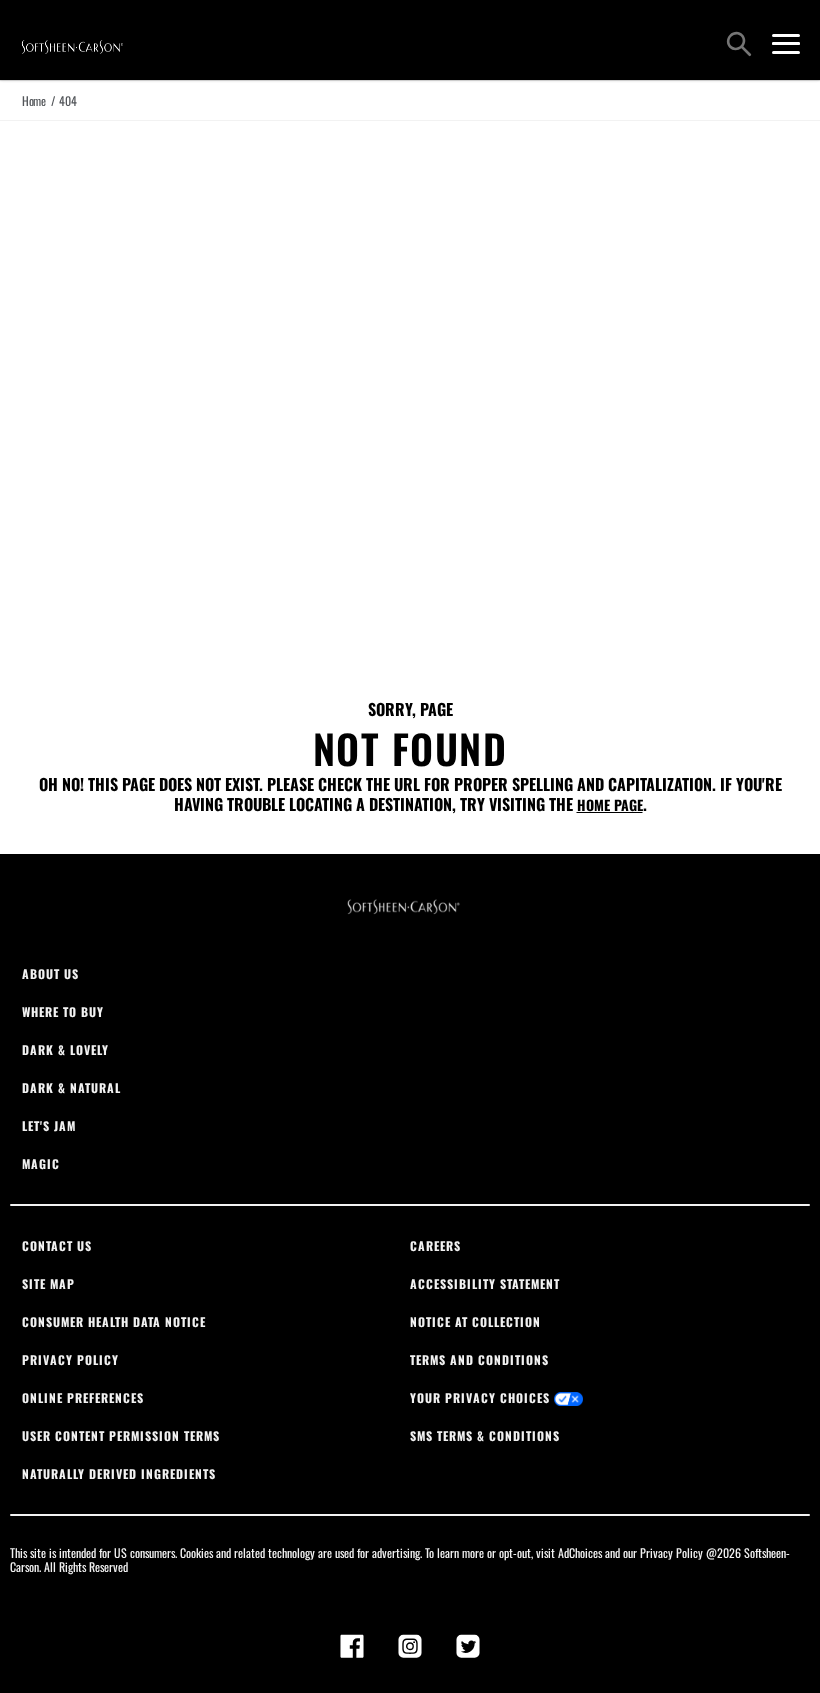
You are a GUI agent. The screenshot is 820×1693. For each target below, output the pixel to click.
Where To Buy (63, 1011)
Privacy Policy (70, 1359)
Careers (435, 1245)
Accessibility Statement (485, 1283)
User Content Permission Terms (121, 1435)
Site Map (48, 1283)
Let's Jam (49, 1125)
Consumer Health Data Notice (114, 1321)
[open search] (739, 46)
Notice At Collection (475, 1321)
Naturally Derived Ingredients (119, 1473)
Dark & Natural (71, 1087)
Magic (41, 1163)
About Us (50, 973)
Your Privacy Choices (482, 1397)
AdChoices (580, 1552)
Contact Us (57, 1245)
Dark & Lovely (65, 1049)
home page (610, 804)
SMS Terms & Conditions (485, 1435)
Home (34, 100)
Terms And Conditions (479, 1359)
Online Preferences (83, 1397)
